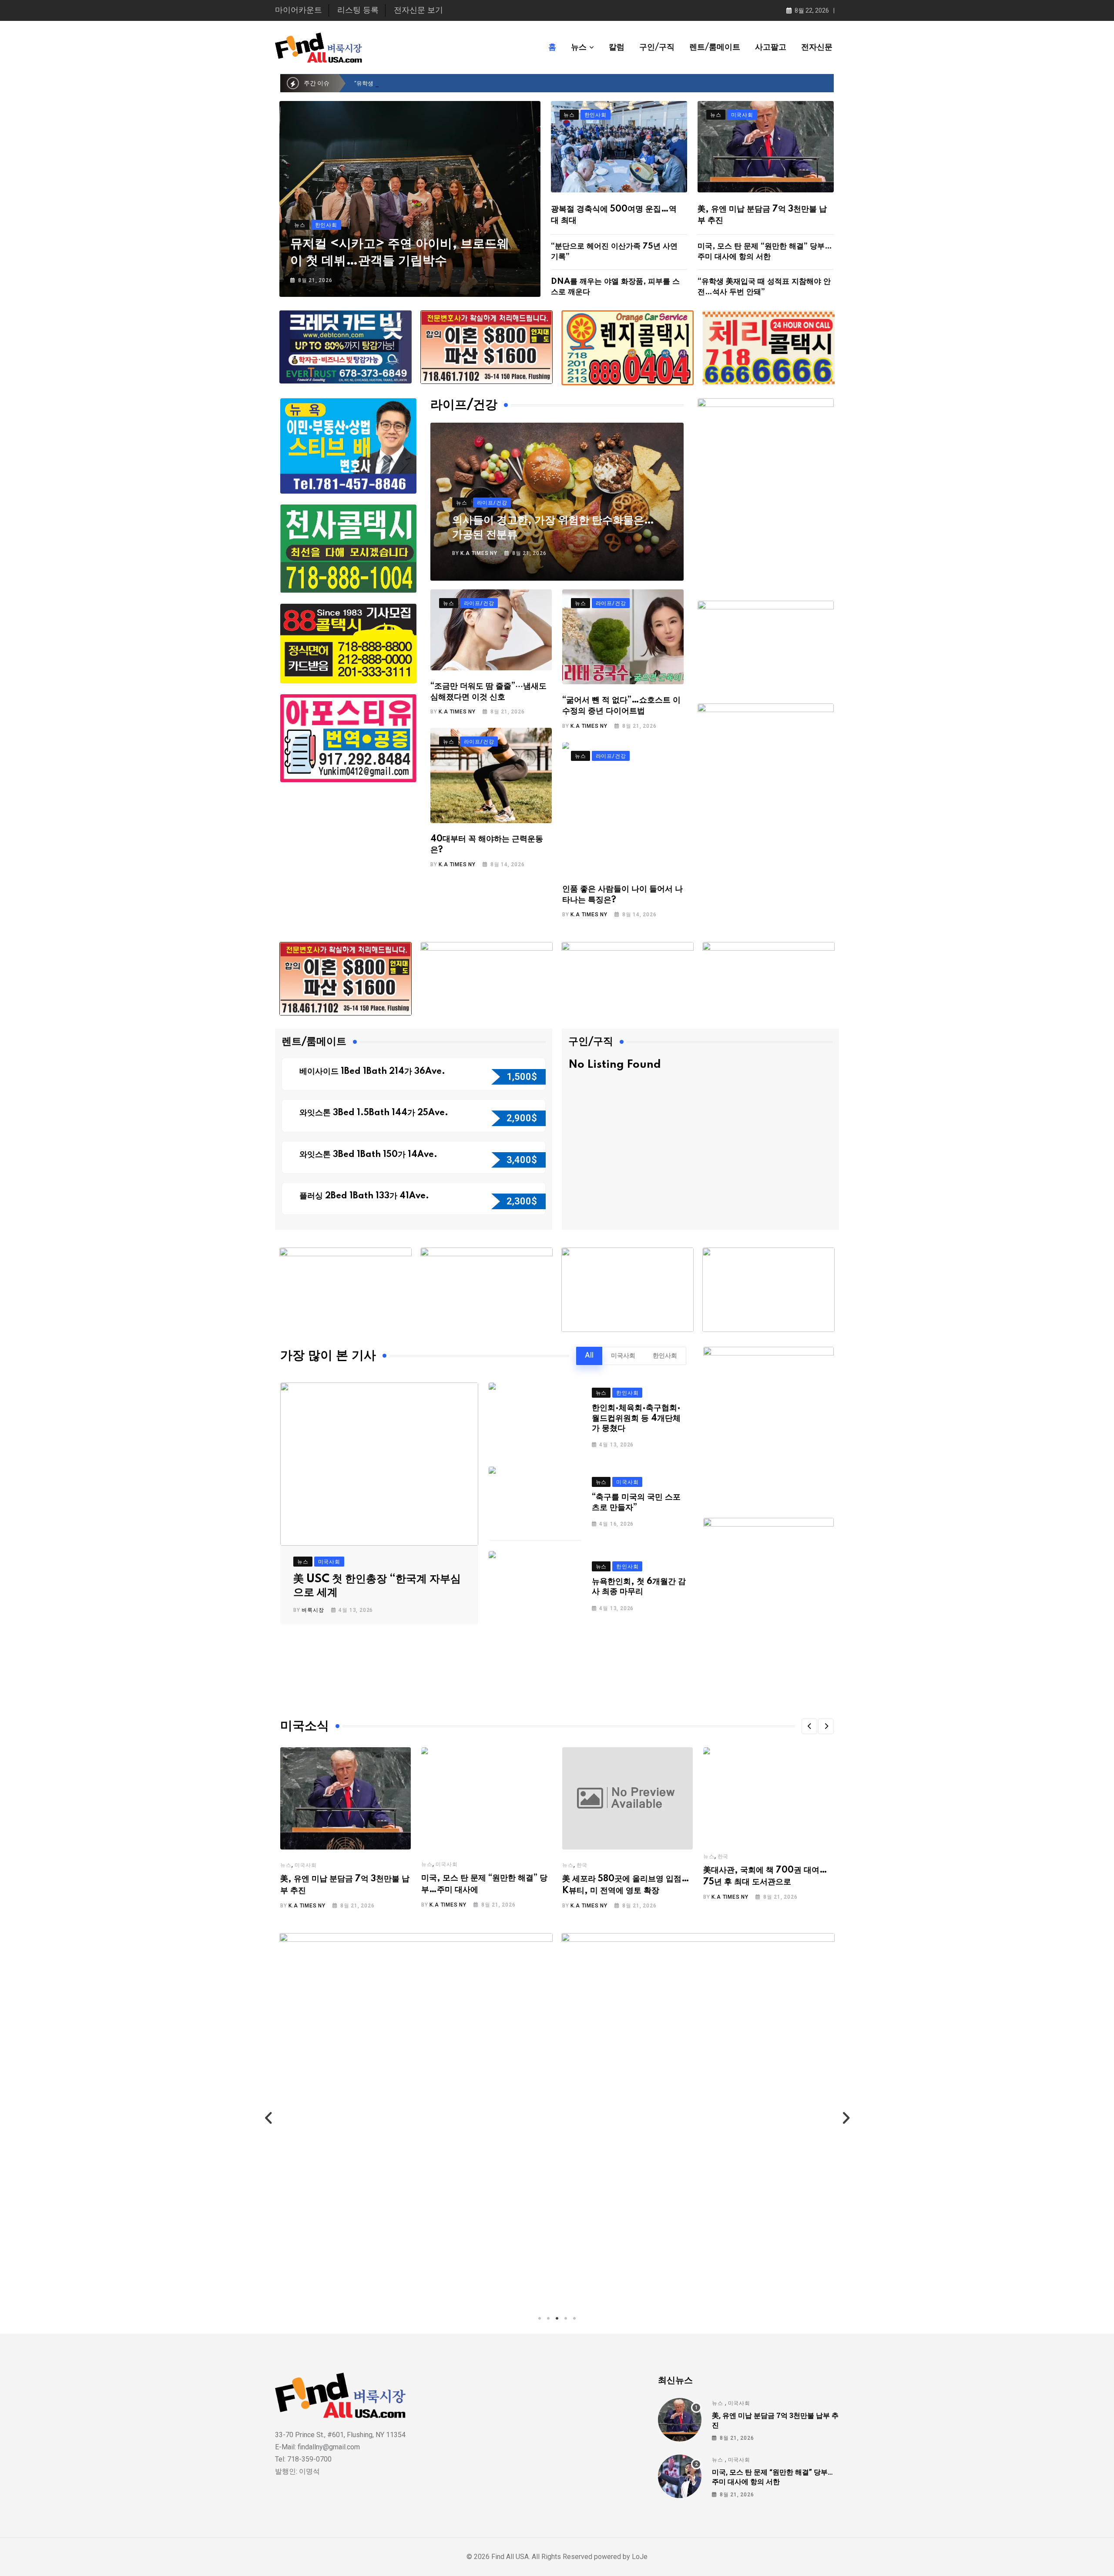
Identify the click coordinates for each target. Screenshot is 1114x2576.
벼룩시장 (313, 1610)
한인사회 (665, 1356)
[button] (809, 1726)
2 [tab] (548, 2318)
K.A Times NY (479, 553)
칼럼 (617, 47)
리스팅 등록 (358, 10)
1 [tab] (540, 2318)
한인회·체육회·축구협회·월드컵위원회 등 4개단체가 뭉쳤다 (636, 1418)
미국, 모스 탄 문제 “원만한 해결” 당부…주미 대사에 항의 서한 (772, 2477)
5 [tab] (574, 2318)
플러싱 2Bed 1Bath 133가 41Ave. (364, 1196)
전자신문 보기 (418, 10)
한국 (582, 1865)
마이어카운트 (299, 10)
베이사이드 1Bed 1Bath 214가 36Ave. (373, 1072)
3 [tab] (557, 2318)
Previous (268, 2118)
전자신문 (817, 47)
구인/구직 (657, 47)
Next (846, 2118)
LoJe (639, 2557)
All (589, 1356)
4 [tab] (566, 2318)
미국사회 (623, 1356)
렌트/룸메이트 (715, 47)
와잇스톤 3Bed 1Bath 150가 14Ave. (369, 1155)
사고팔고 (771, 47)
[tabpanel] (416, 2118)
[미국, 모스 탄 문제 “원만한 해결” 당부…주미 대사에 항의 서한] (680, 2476)
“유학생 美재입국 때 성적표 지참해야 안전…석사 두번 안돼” (428, 83)
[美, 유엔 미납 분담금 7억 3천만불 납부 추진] (680, 2420)
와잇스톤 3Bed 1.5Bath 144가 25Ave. (375, 1113)
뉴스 (579, 47)
